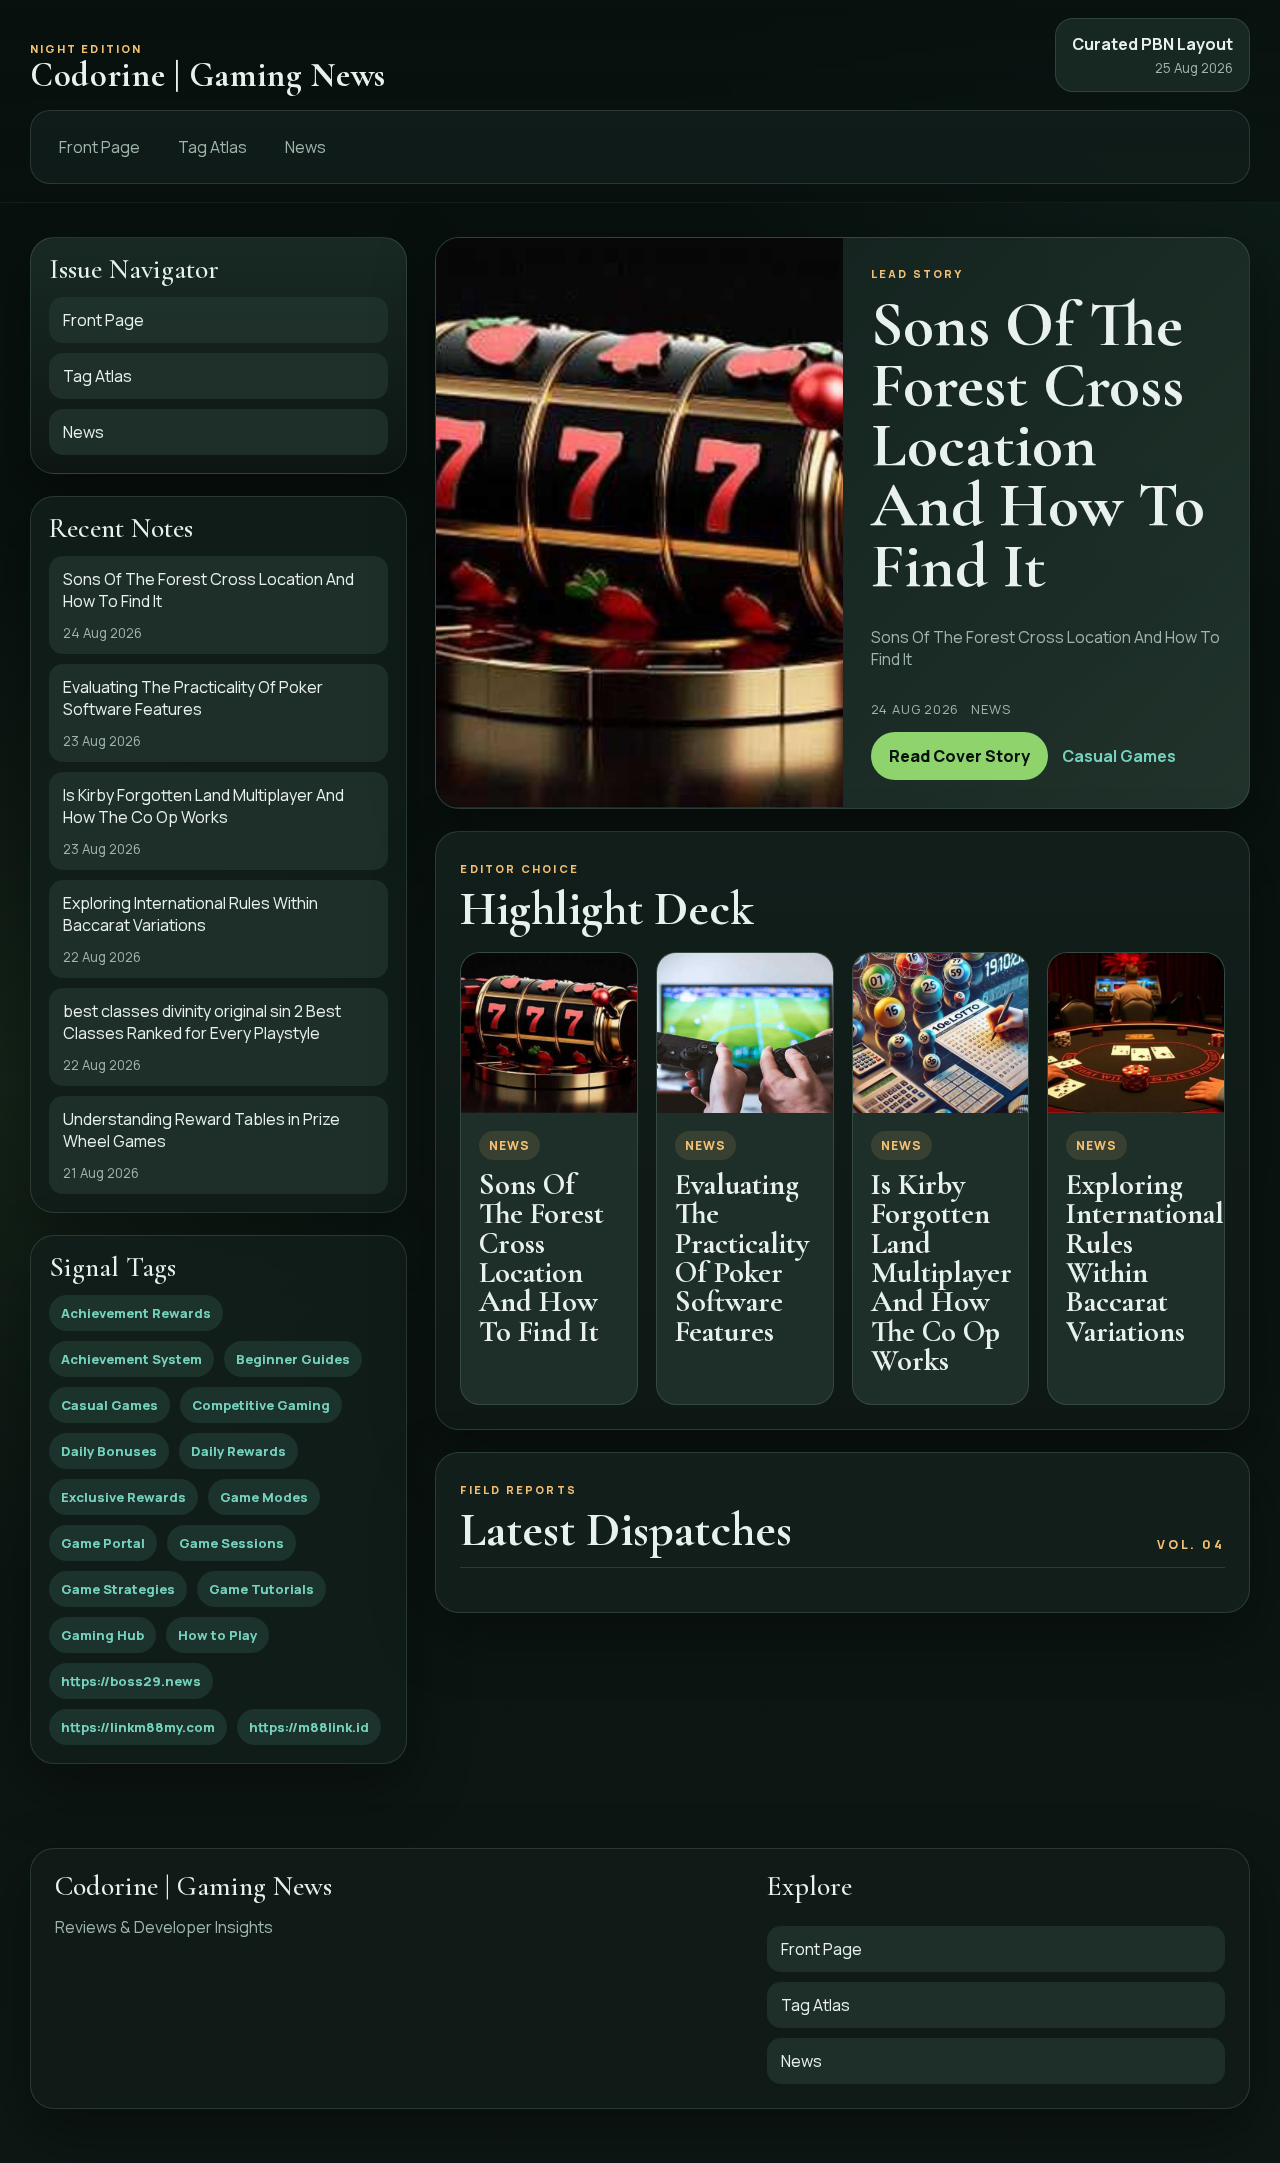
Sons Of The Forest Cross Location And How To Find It (541, 1258)
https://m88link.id (309, 1727)
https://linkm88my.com (138, 1727)
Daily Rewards (238, 1451)
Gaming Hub (102, 1635)
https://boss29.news (131, 1681)
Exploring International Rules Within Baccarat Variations (1145, 1258)
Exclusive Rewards (123, 1497)
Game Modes (264, 1497)
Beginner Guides (293, 1359)
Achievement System (131, 1359)
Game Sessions (231, 1543)
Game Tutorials (261, 1589)
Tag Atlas (212, 147)
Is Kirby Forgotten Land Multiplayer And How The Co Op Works (941, 1272)
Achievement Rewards (136, 1313)
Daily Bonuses (109, 1451)
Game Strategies (118, 1589)
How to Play (217, 1635)
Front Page (99, 147)
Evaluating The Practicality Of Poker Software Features (742, 1258)
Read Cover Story (959, 756)
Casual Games (109, 1405)
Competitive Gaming (261, 1405)
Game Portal (103, 1543)
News (305, 147)
